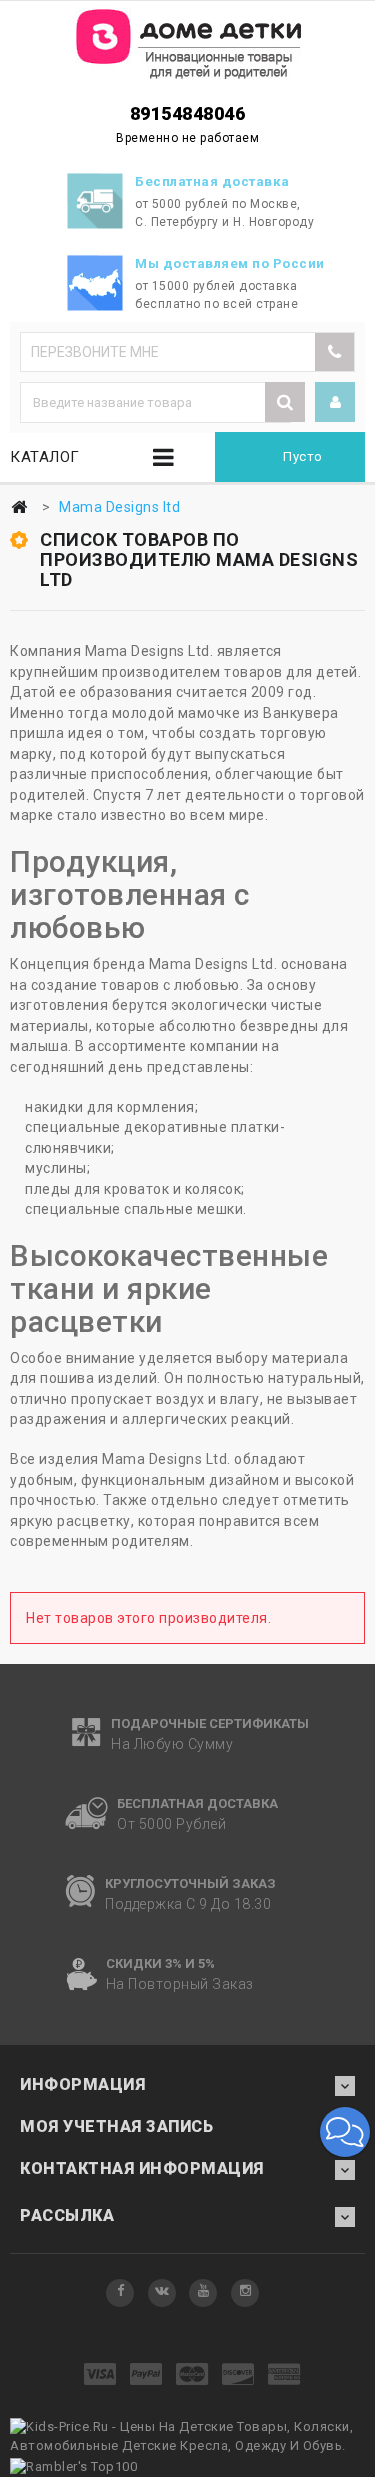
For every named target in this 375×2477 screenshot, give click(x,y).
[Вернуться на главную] (19, 507)
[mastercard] (192, 2375)
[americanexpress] (284, 2375)
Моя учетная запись (116, 2126)
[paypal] (146, 2375)
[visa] (100, 2375)
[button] (345, 2132)
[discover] (238, 2375)
